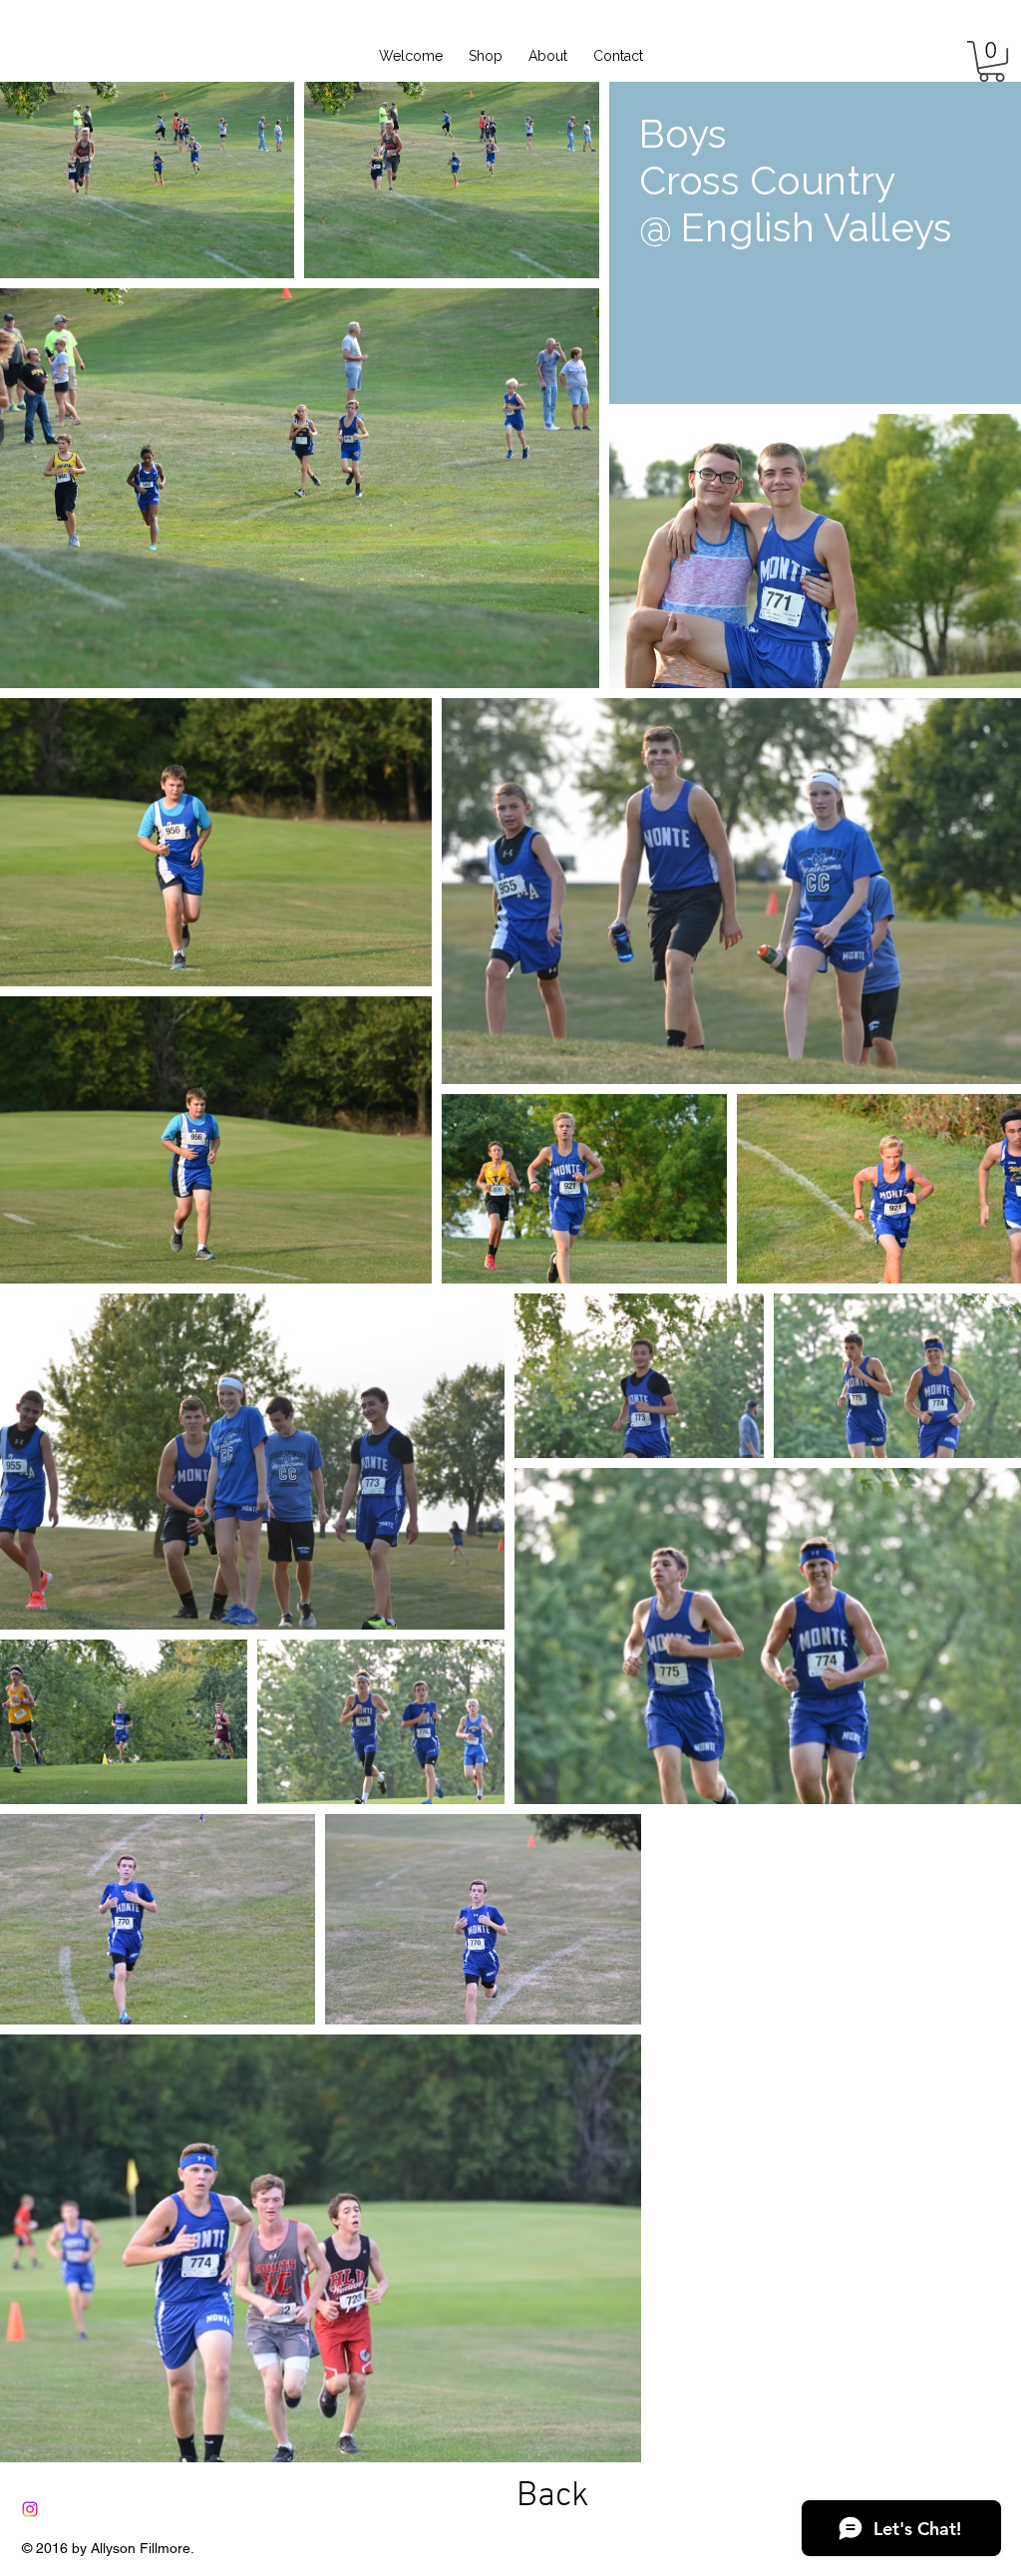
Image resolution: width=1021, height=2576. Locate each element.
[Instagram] (30, 2509)
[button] (992, 61)
